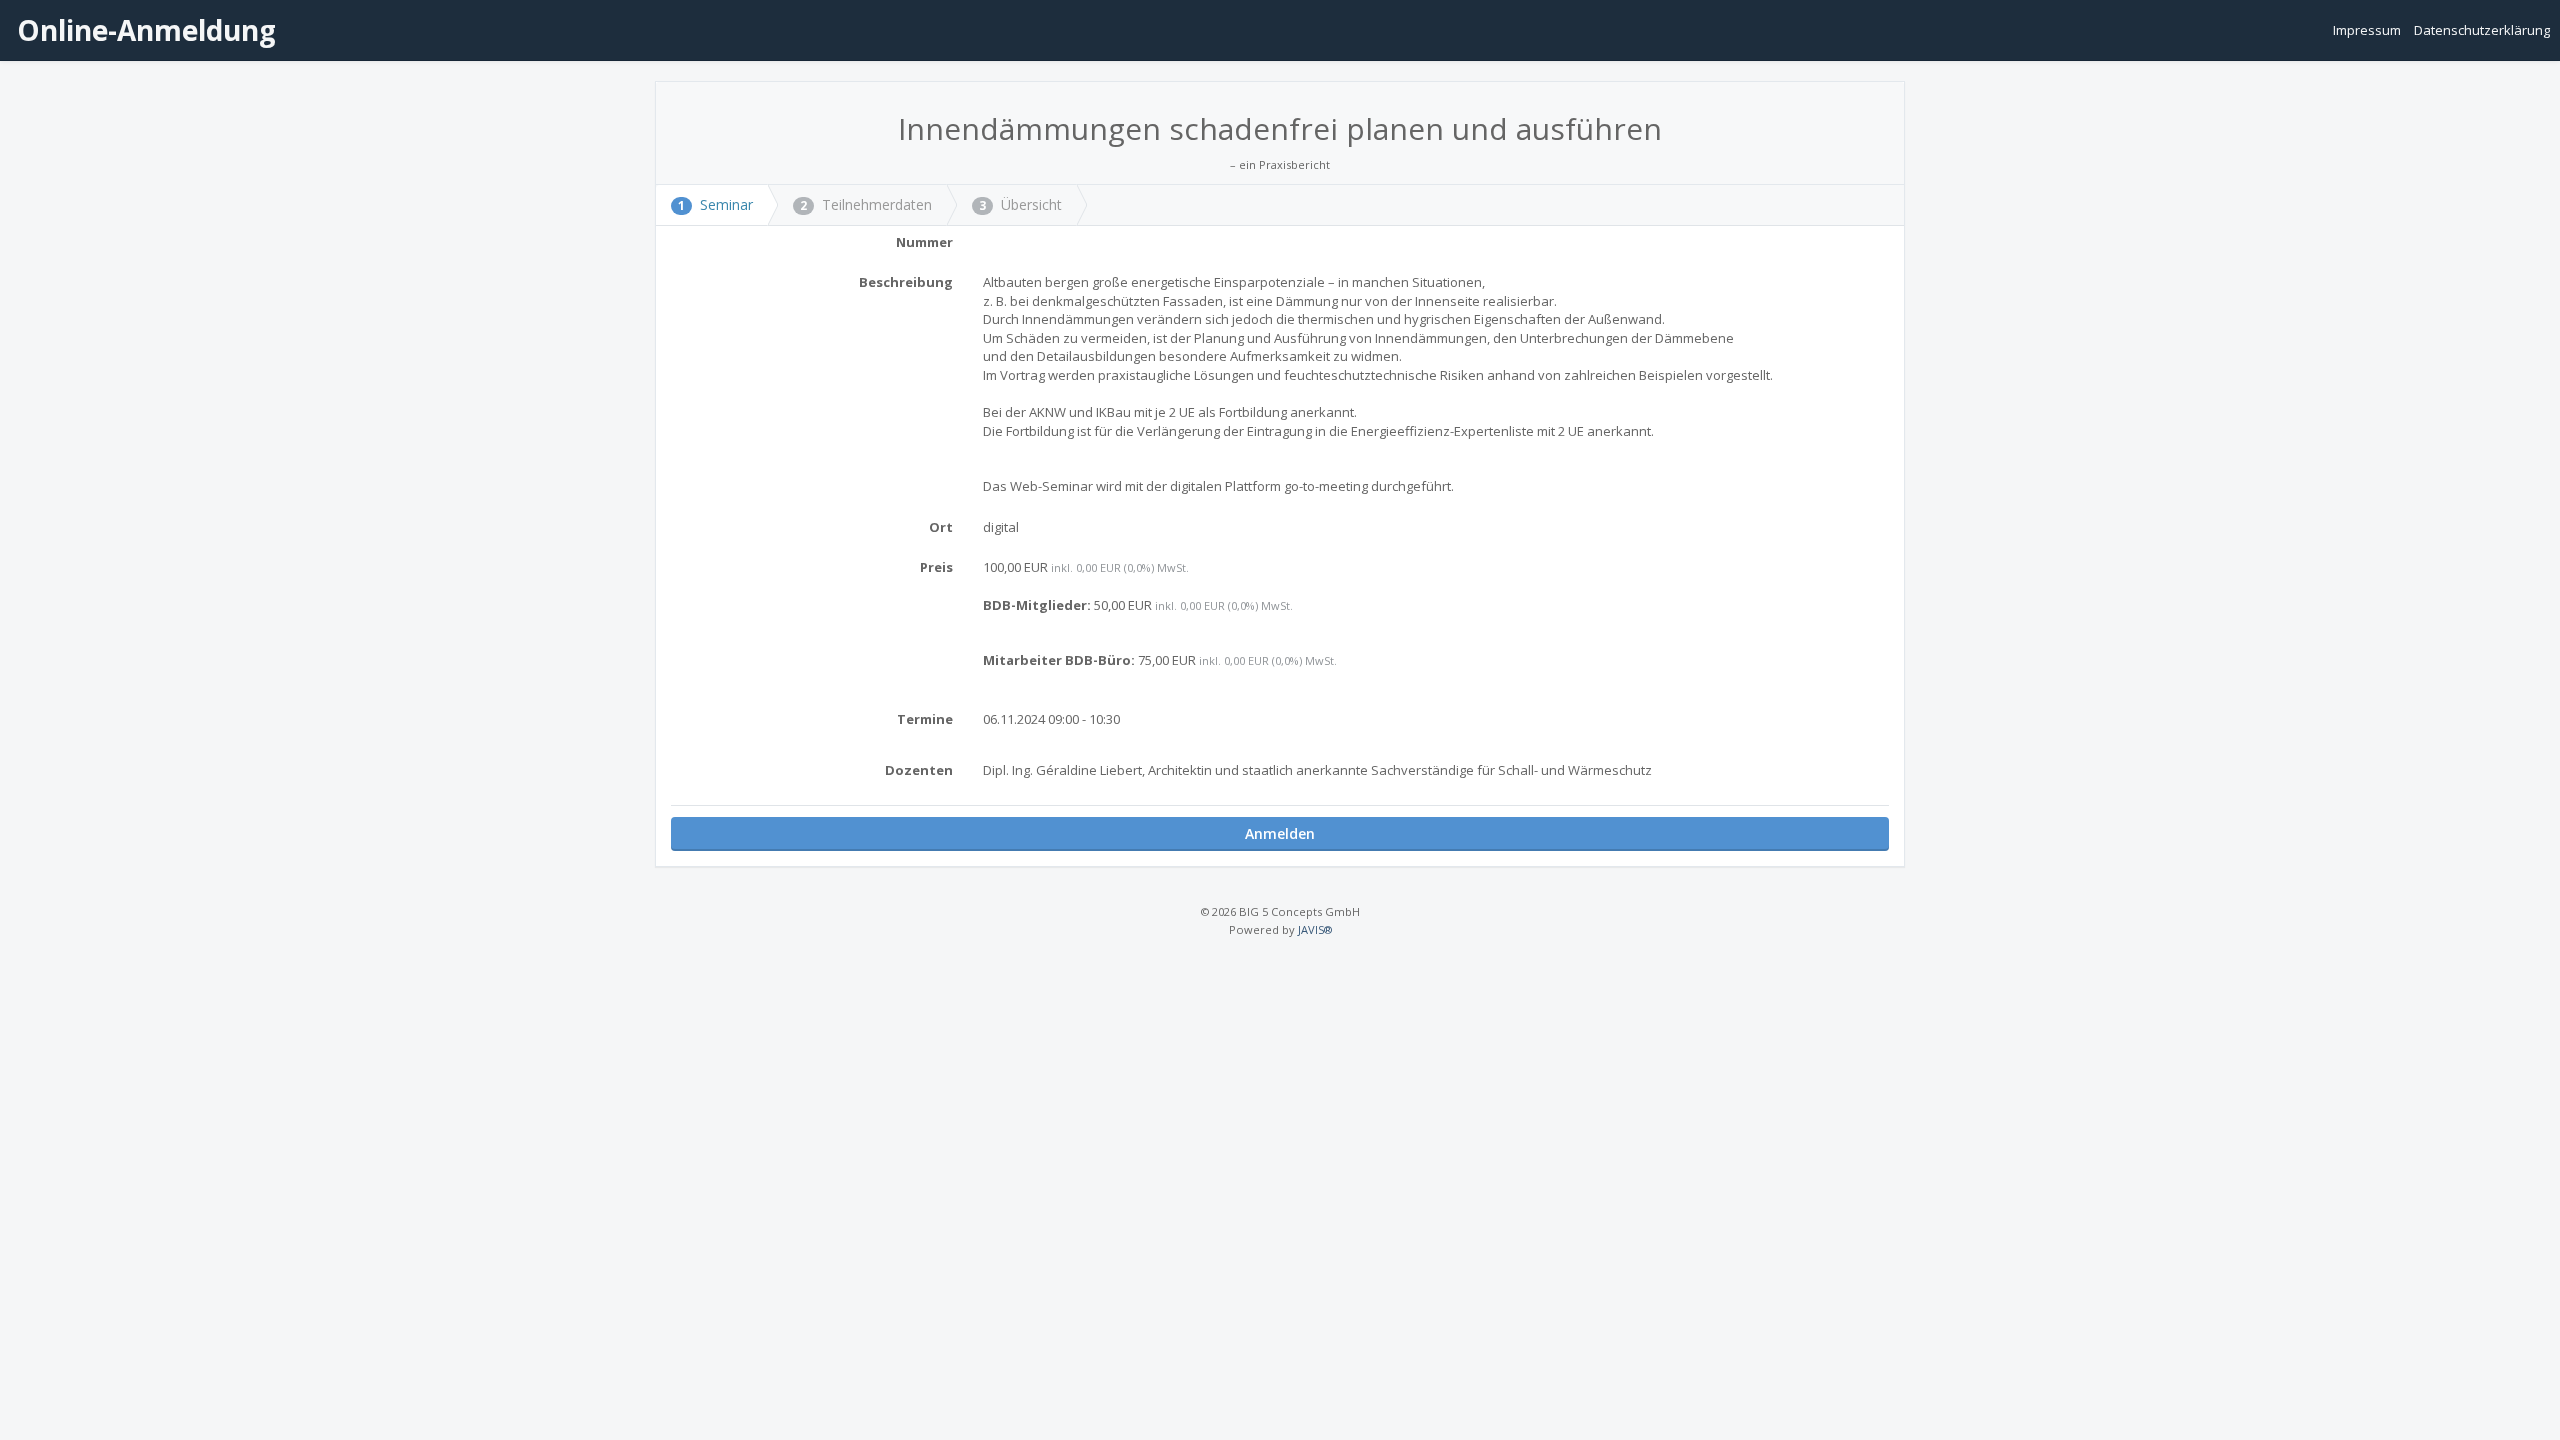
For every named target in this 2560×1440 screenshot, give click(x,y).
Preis (936, 567)
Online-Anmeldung (143, 30)
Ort (941, 527)
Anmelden (1280, 833)
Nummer (924, 242)
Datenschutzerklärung (2482, 30)
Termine (925, 719)
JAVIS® (1315, 929)
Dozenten (919, 770)
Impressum (2368, 30)
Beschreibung (906, 282)
